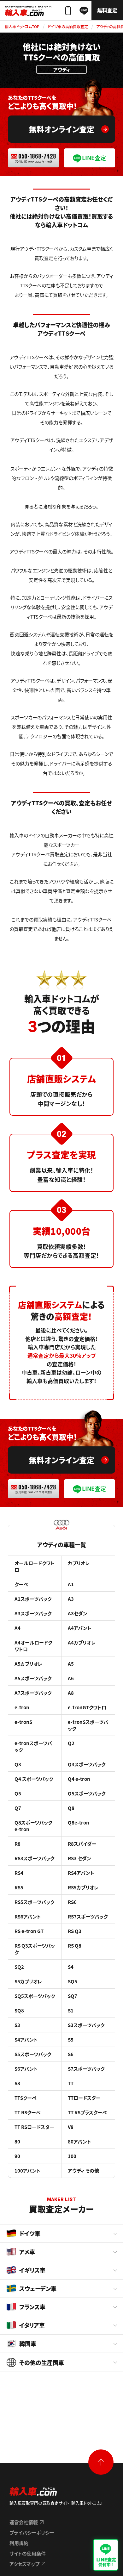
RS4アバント (81, 1873)
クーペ (21, 1584)
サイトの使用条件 (28, 2553)
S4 (71, 1967)
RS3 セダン (79, 1858)
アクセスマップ (24, 2564)
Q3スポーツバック (87, 1764)
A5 (71, 1664)
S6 (71, 2054)
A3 (71, 1599)
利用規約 (19, 2543)
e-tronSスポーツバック (88, 1725)
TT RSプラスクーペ (87, 2112)
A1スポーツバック (33, 1599)
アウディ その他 (83, 2171)
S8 (17, 2083)
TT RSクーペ (28, 2112)
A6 (71, 1678)
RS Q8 (75, 1946)
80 (17, 2141)
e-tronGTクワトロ (87, 1707)
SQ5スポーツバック (35, 1996)
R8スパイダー (82, 1844)
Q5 (18, 1793)
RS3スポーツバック (34, 1858)
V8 (71, 2127)
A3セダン (78, 1613)
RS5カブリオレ (83, 1887)
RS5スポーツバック (34, 1902)
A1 (71, 1584)
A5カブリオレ (28, 1664)
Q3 (18, 1764)
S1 (71, 2010)
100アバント (28, 2171)
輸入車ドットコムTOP (22, 26)
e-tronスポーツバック (33, 1746)
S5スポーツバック (33, 2054)
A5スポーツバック (33, 1678)
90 (17, 2156)
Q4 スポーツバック (34, 1779)
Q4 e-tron (79, 1779)
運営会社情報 (24, 2522)
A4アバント (80, 1628)
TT (71, 2083)
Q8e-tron (79, 1822)
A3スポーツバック (33, 1613)
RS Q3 (75, 1931)
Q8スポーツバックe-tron (33, 1826)
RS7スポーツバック (88, 1916)
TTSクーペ (26, 2098)
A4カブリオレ (82, 1642)
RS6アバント (28, 1916)
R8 (18, 1844)
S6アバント (26, 2069)
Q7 (18, 1808)
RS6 (72, 1902)
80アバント (79, 2141)
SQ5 (73, 1981)
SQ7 (73, 1996)
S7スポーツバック (86, 2069)
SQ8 (19, 2010)
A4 (18, 1628)
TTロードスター (84, 2098)
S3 (17, 2025)
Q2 (71, 1743)
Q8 (71, 1808)
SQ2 (19, 1967)
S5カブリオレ (28, 1981)
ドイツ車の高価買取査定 (68, 26)
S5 (71, 2040)
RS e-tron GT (29, 1931)
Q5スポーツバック (87, 1793)
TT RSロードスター (34, 2127)
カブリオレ (79, 1563)
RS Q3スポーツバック (35, 1949)
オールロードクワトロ (35, 1566)
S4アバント (26, 2040)
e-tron (22, 1707)
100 (72, 2156)
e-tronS (23, 1722)
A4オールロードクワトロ (33, 1646)
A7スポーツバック (33, 1693)
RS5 (19, 1887)
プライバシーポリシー (32, 2532)
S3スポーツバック (86, 2025)
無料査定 (107, 10)
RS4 (19, 1873)
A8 (71, 1693)
